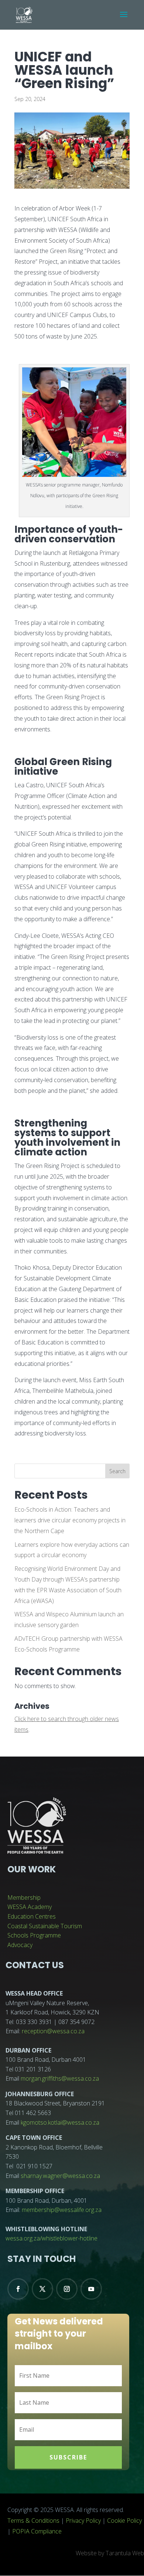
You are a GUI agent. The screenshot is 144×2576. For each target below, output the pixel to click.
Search (117, 1471)
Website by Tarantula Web (110, 2553)
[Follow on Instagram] (67, 2289)
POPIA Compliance (37, 2531)
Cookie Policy (124, 2521)
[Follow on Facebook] (18, 2289)
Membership (24, 1898)
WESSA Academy (30, 1907)
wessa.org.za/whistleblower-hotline (52, 2238)
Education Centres (32, 1916)
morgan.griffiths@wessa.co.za (60, 2078)
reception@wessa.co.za (53, 2031)
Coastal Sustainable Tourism (45, 1926)
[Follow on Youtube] (91, 2289)
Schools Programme (34, 1935)
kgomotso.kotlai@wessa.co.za (60, 2122)
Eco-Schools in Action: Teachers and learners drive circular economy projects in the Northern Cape (70, 1520)
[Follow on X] (42, 2289)
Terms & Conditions (33, 2521)
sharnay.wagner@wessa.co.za (60, 2176)
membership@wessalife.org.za (62, 2210)
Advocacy (20, 1945)
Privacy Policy (83, 2521)
